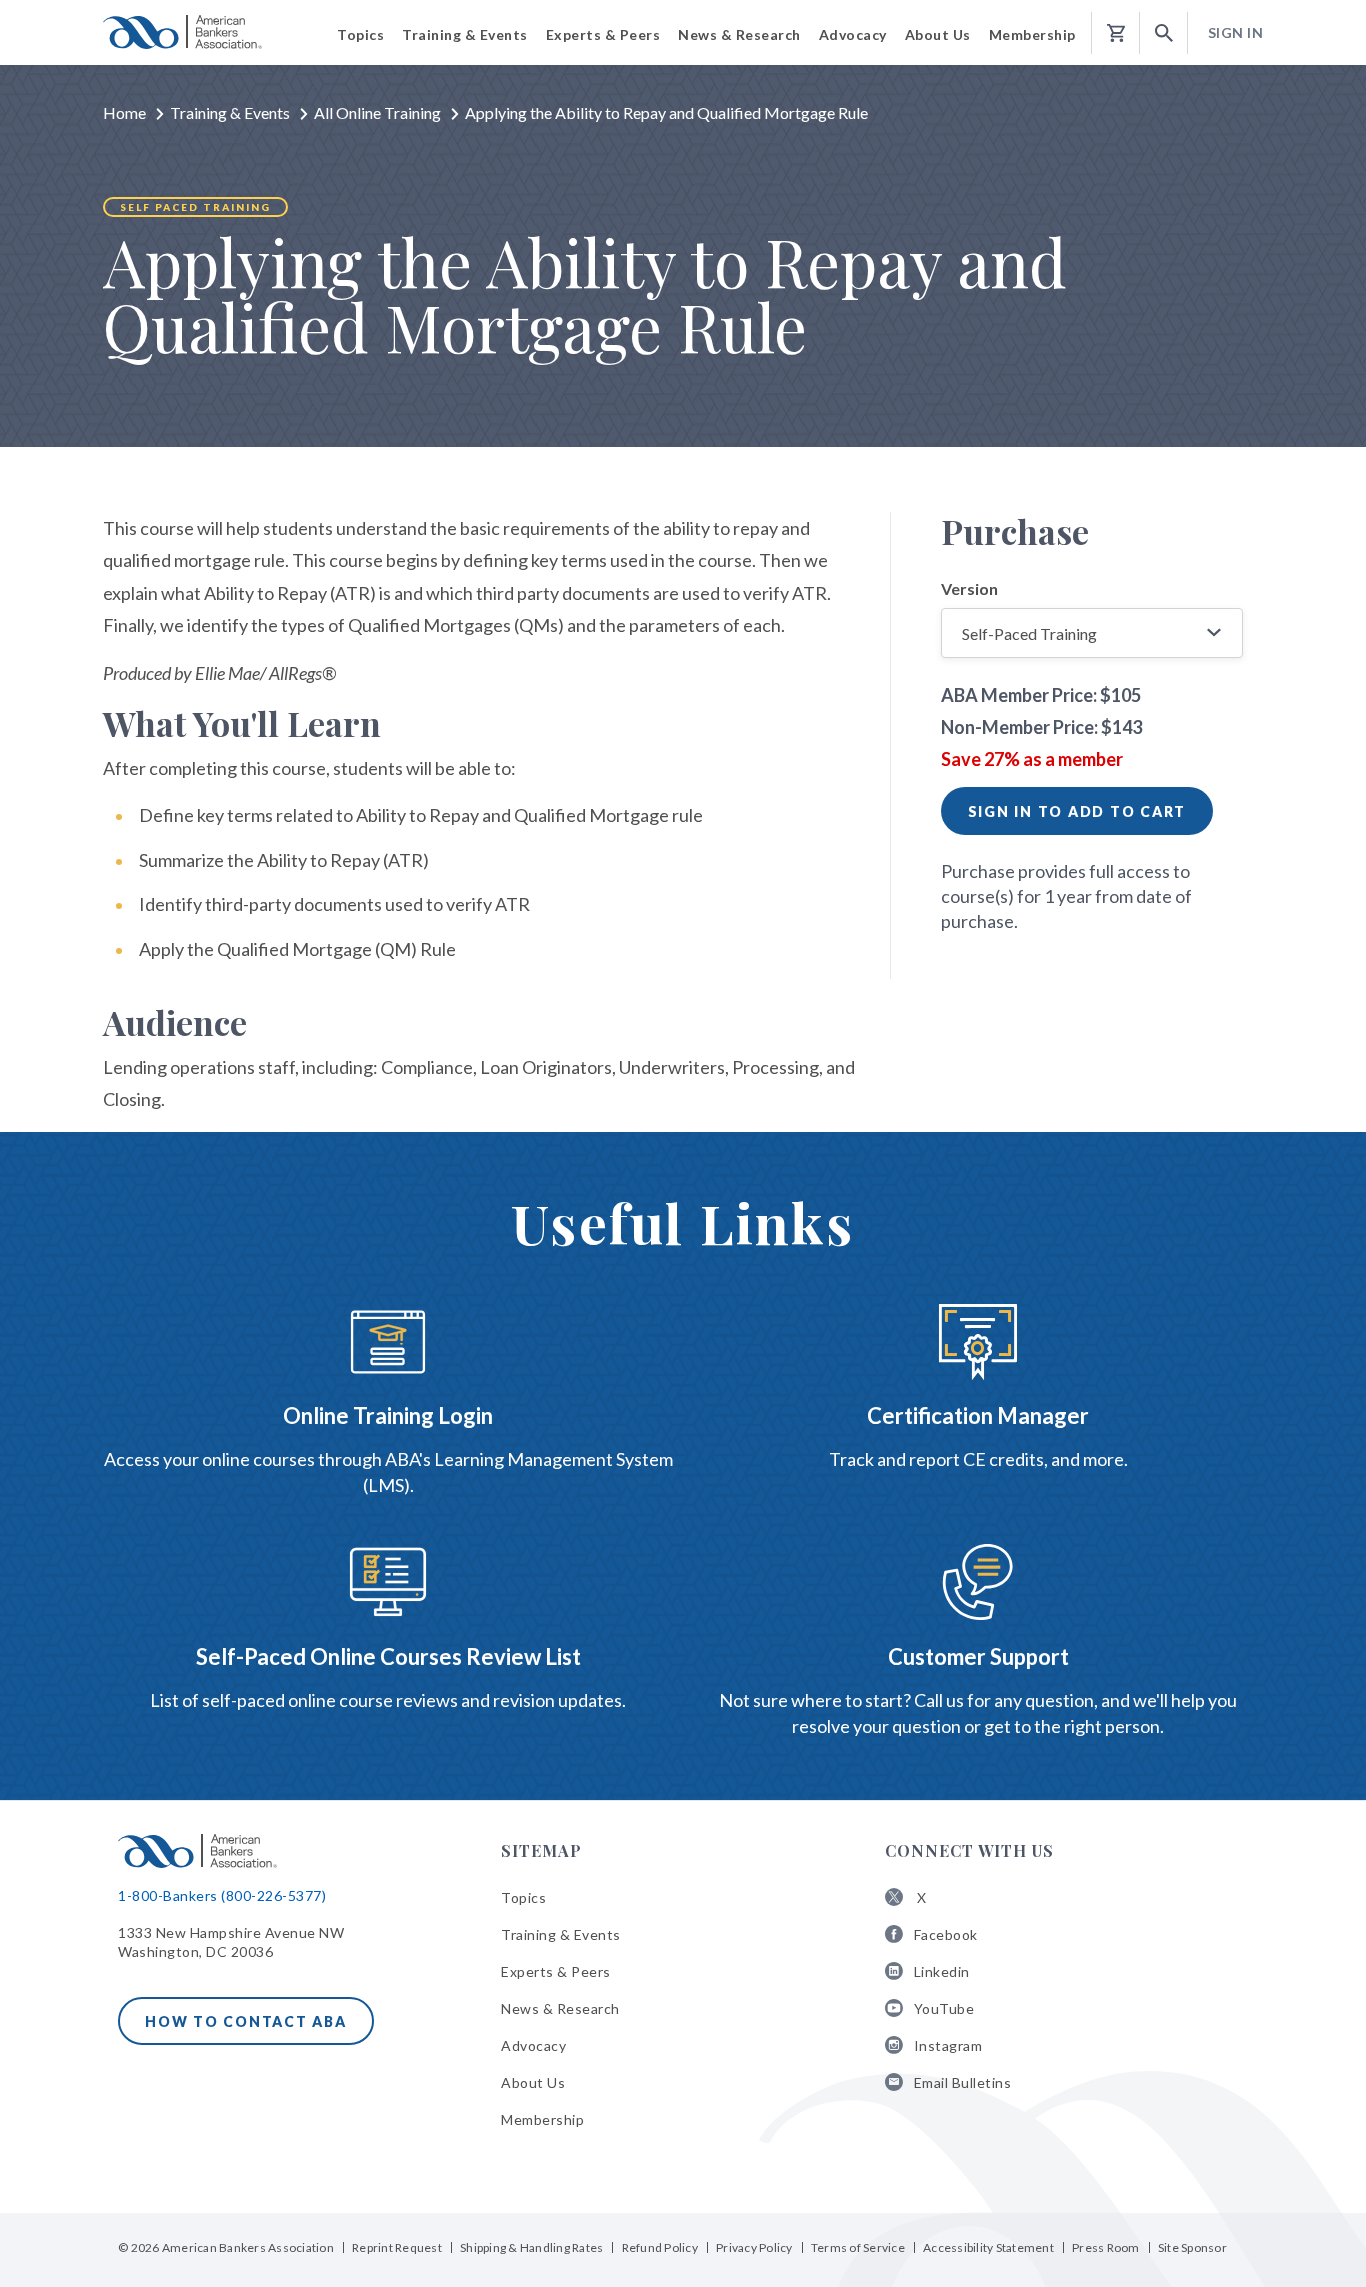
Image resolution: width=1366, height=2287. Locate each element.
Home (124, 112)
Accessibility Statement (988, 2247)
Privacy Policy (754, 2247)
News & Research (560, 2008)
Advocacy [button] (853, 34)
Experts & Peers (556, 1971)
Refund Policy (660, 2247)
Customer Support (978, 1656)
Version (969, 588)
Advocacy (533, 2045)
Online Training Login (388, 1415)
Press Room (1106, 2247)
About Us (533, 2082)
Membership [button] (1032, 34)
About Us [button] (938, 34)
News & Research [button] (739, 34)
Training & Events (230, 112)
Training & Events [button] (465, 34)
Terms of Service (858, 2247)
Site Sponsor (1192, 2247)
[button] (1164, 33)
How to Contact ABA (246, 2021)
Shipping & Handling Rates (531, 2247)
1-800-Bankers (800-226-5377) (222, 1895)
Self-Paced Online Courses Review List (388, 1656)
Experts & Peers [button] (603, 34)
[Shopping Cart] (1116, 33)
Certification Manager (978, 1415)
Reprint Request (397, 2247)
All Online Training (377, 112)
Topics (523, 1897)
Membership (542, 2119)
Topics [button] (360, 34)
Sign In (1236, 32)
